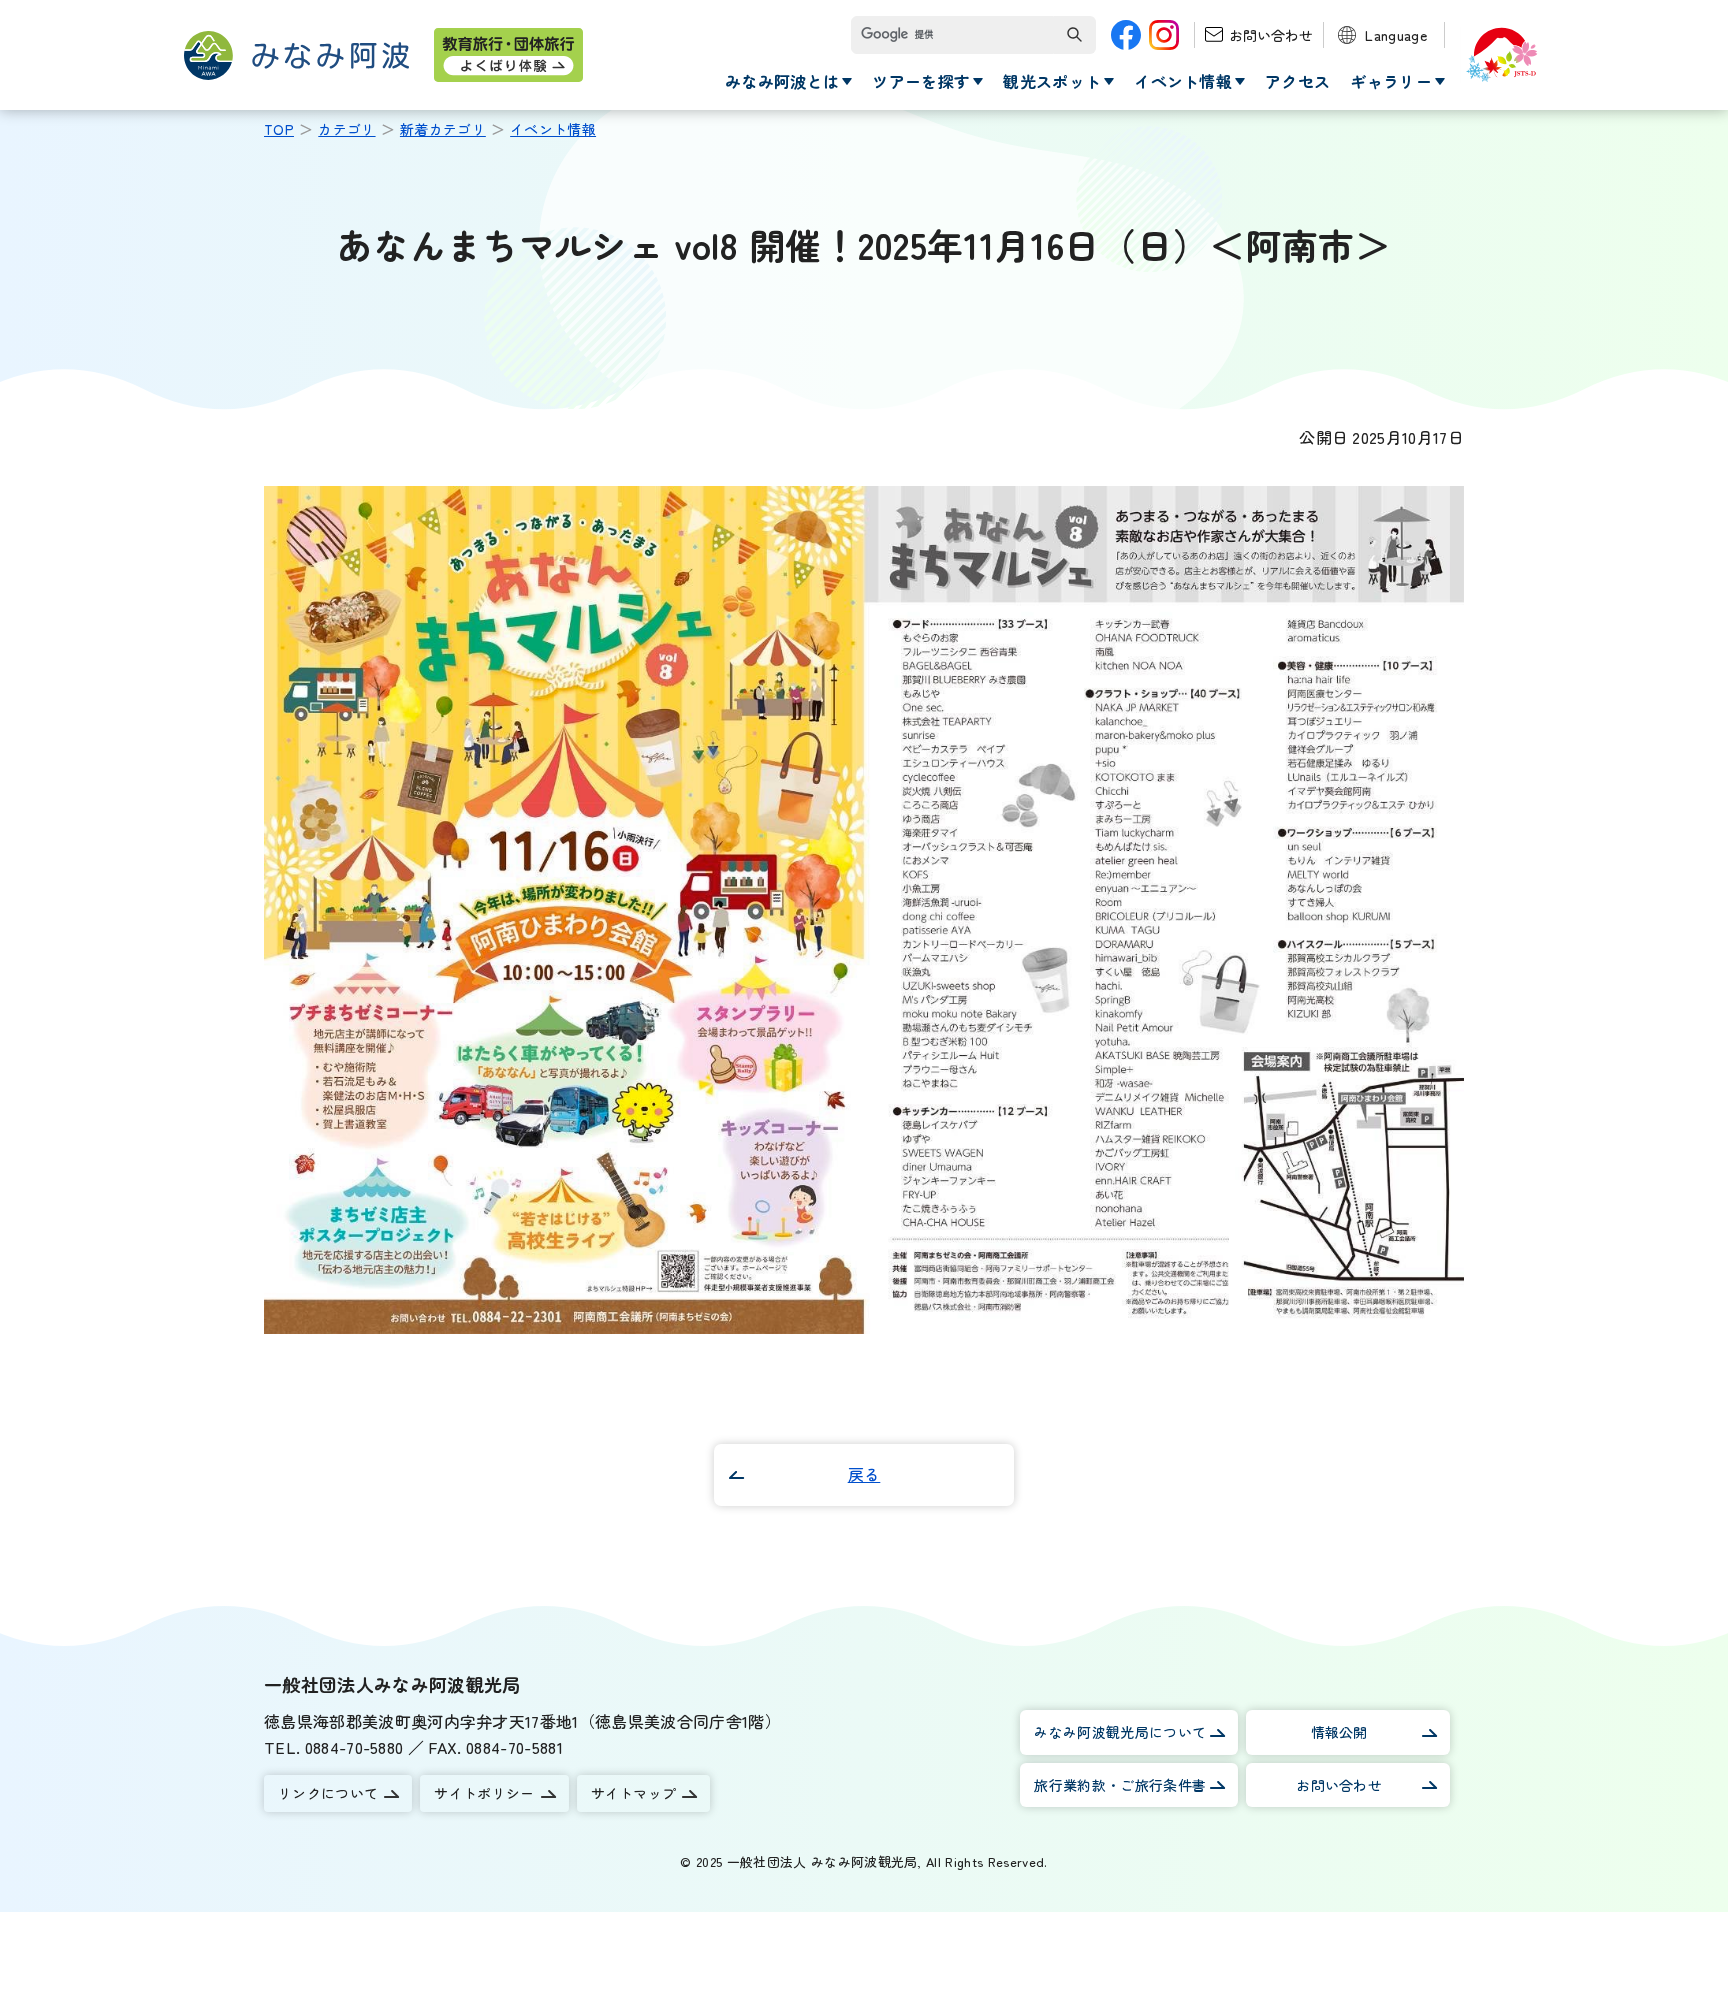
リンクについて (328, 1793)
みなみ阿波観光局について (1120, 1732)
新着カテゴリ (443, 129)
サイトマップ (634, 1793)
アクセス (1297, 81)
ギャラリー (1391, 81)
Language (1396, 35)
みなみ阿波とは (782, 81)
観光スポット (1052, 81)
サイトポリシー (484, 1793)
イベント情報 (1183, 81)
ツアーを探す (921, 81)
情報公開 (1339, 1732)
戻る (864, 1474)
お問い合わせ (1271, 35)
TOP (279, 129)
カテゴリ (346, 129)
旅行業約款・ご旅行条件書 (1120, 1785)
